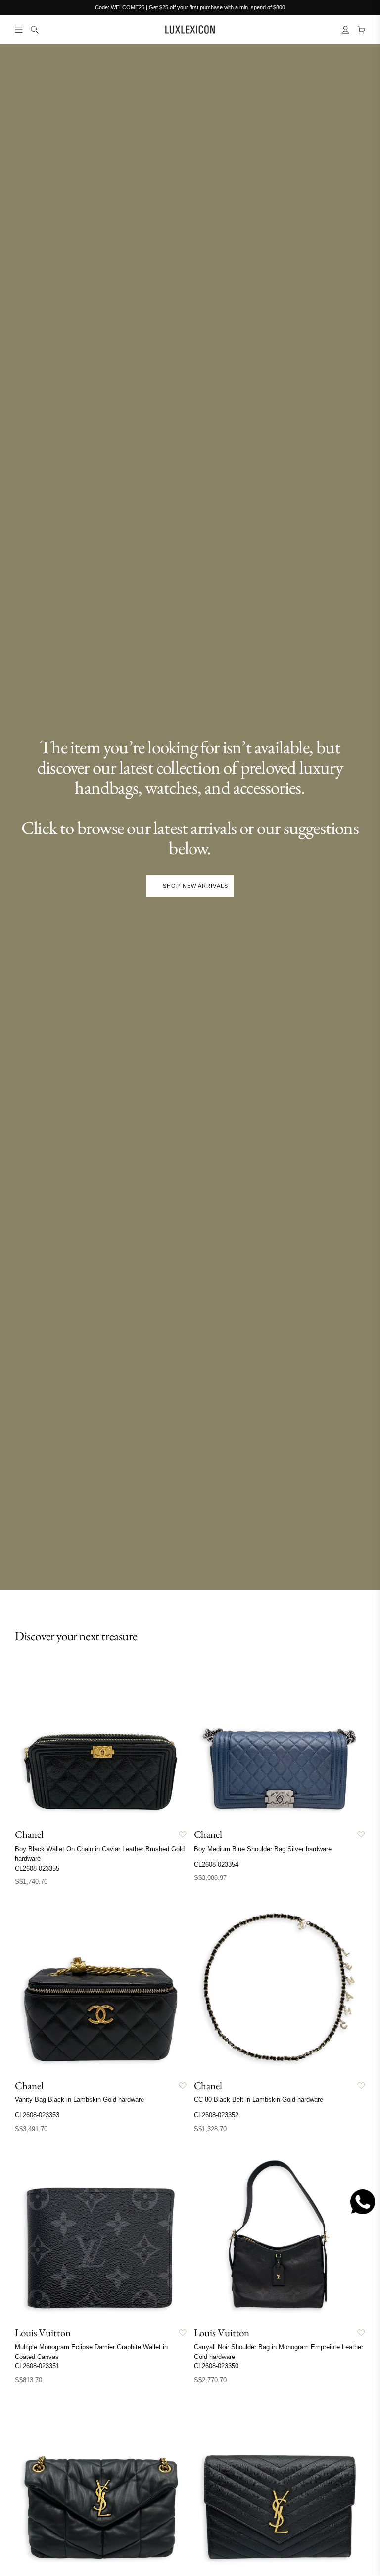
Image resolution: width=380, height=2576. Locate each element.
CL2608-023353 (37, 2115)
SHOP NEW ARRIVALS (195, 886)
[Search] (35, 30)
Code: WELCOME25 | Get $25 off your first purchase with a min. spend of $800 (190, 7)
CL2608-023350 (216, 2366)
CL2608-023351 (37, 2366)
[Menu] (19, 30)
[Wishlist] (183, 1834)
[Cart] (361, 30)
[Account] (345, 30)
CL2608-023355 (37, 1868)
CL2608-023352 (216, 2115)
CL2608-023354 (216, 1864)
